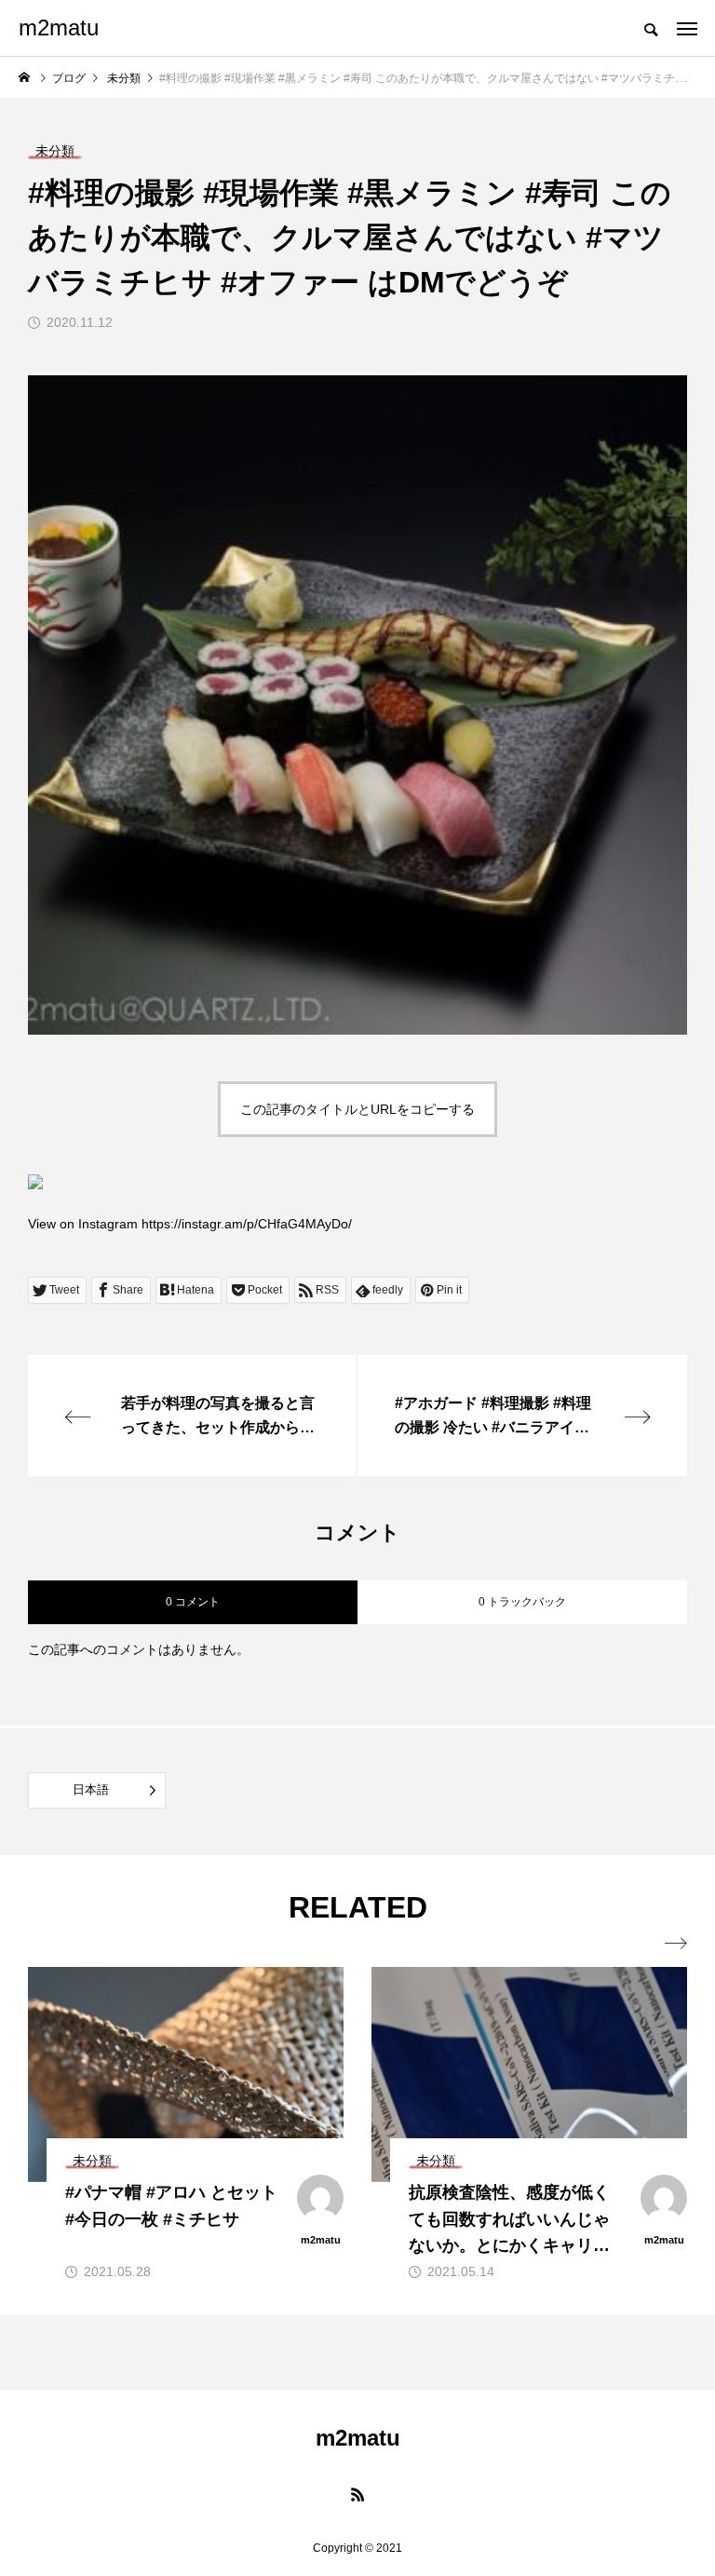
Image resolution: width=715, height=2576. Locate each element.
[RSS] (357, 2494)
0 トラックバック (522, 1602)
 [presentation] (676, 1944)
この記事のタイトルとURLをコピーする (357, 1109)
